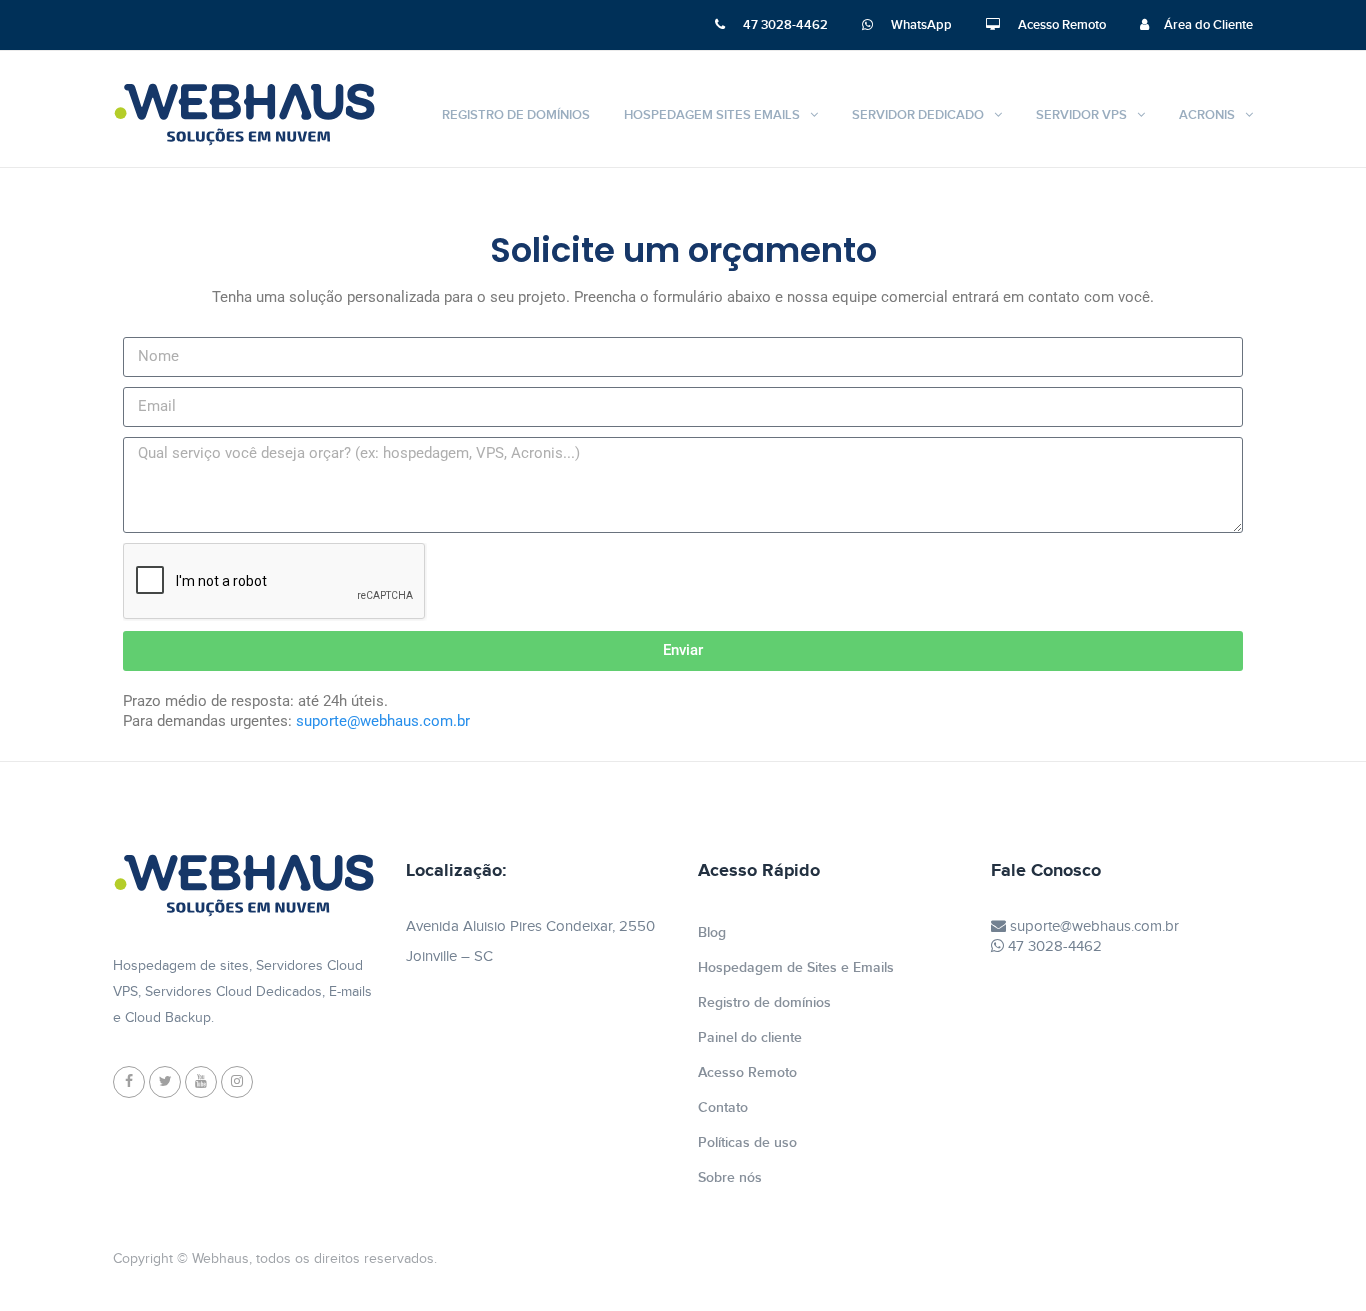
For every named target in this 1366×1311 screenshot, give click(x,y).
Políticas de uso (747, 1142)
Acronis (1207, 115)
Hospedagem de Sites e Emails (796, 967)
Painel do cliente (750, 1037)
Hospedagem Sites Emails (712, 115)
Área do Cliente (1208, 25)
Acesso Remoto (1060, 25)
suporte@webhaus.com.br (1092, 926)
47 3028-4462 (784, 25)
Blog (712, 932)
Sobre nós (730, 1177)
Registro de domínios (516, 115)
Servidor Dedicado (918, 115)
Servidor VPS (1081, 115)
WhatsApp (920, 25)
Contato (723, 1107)
